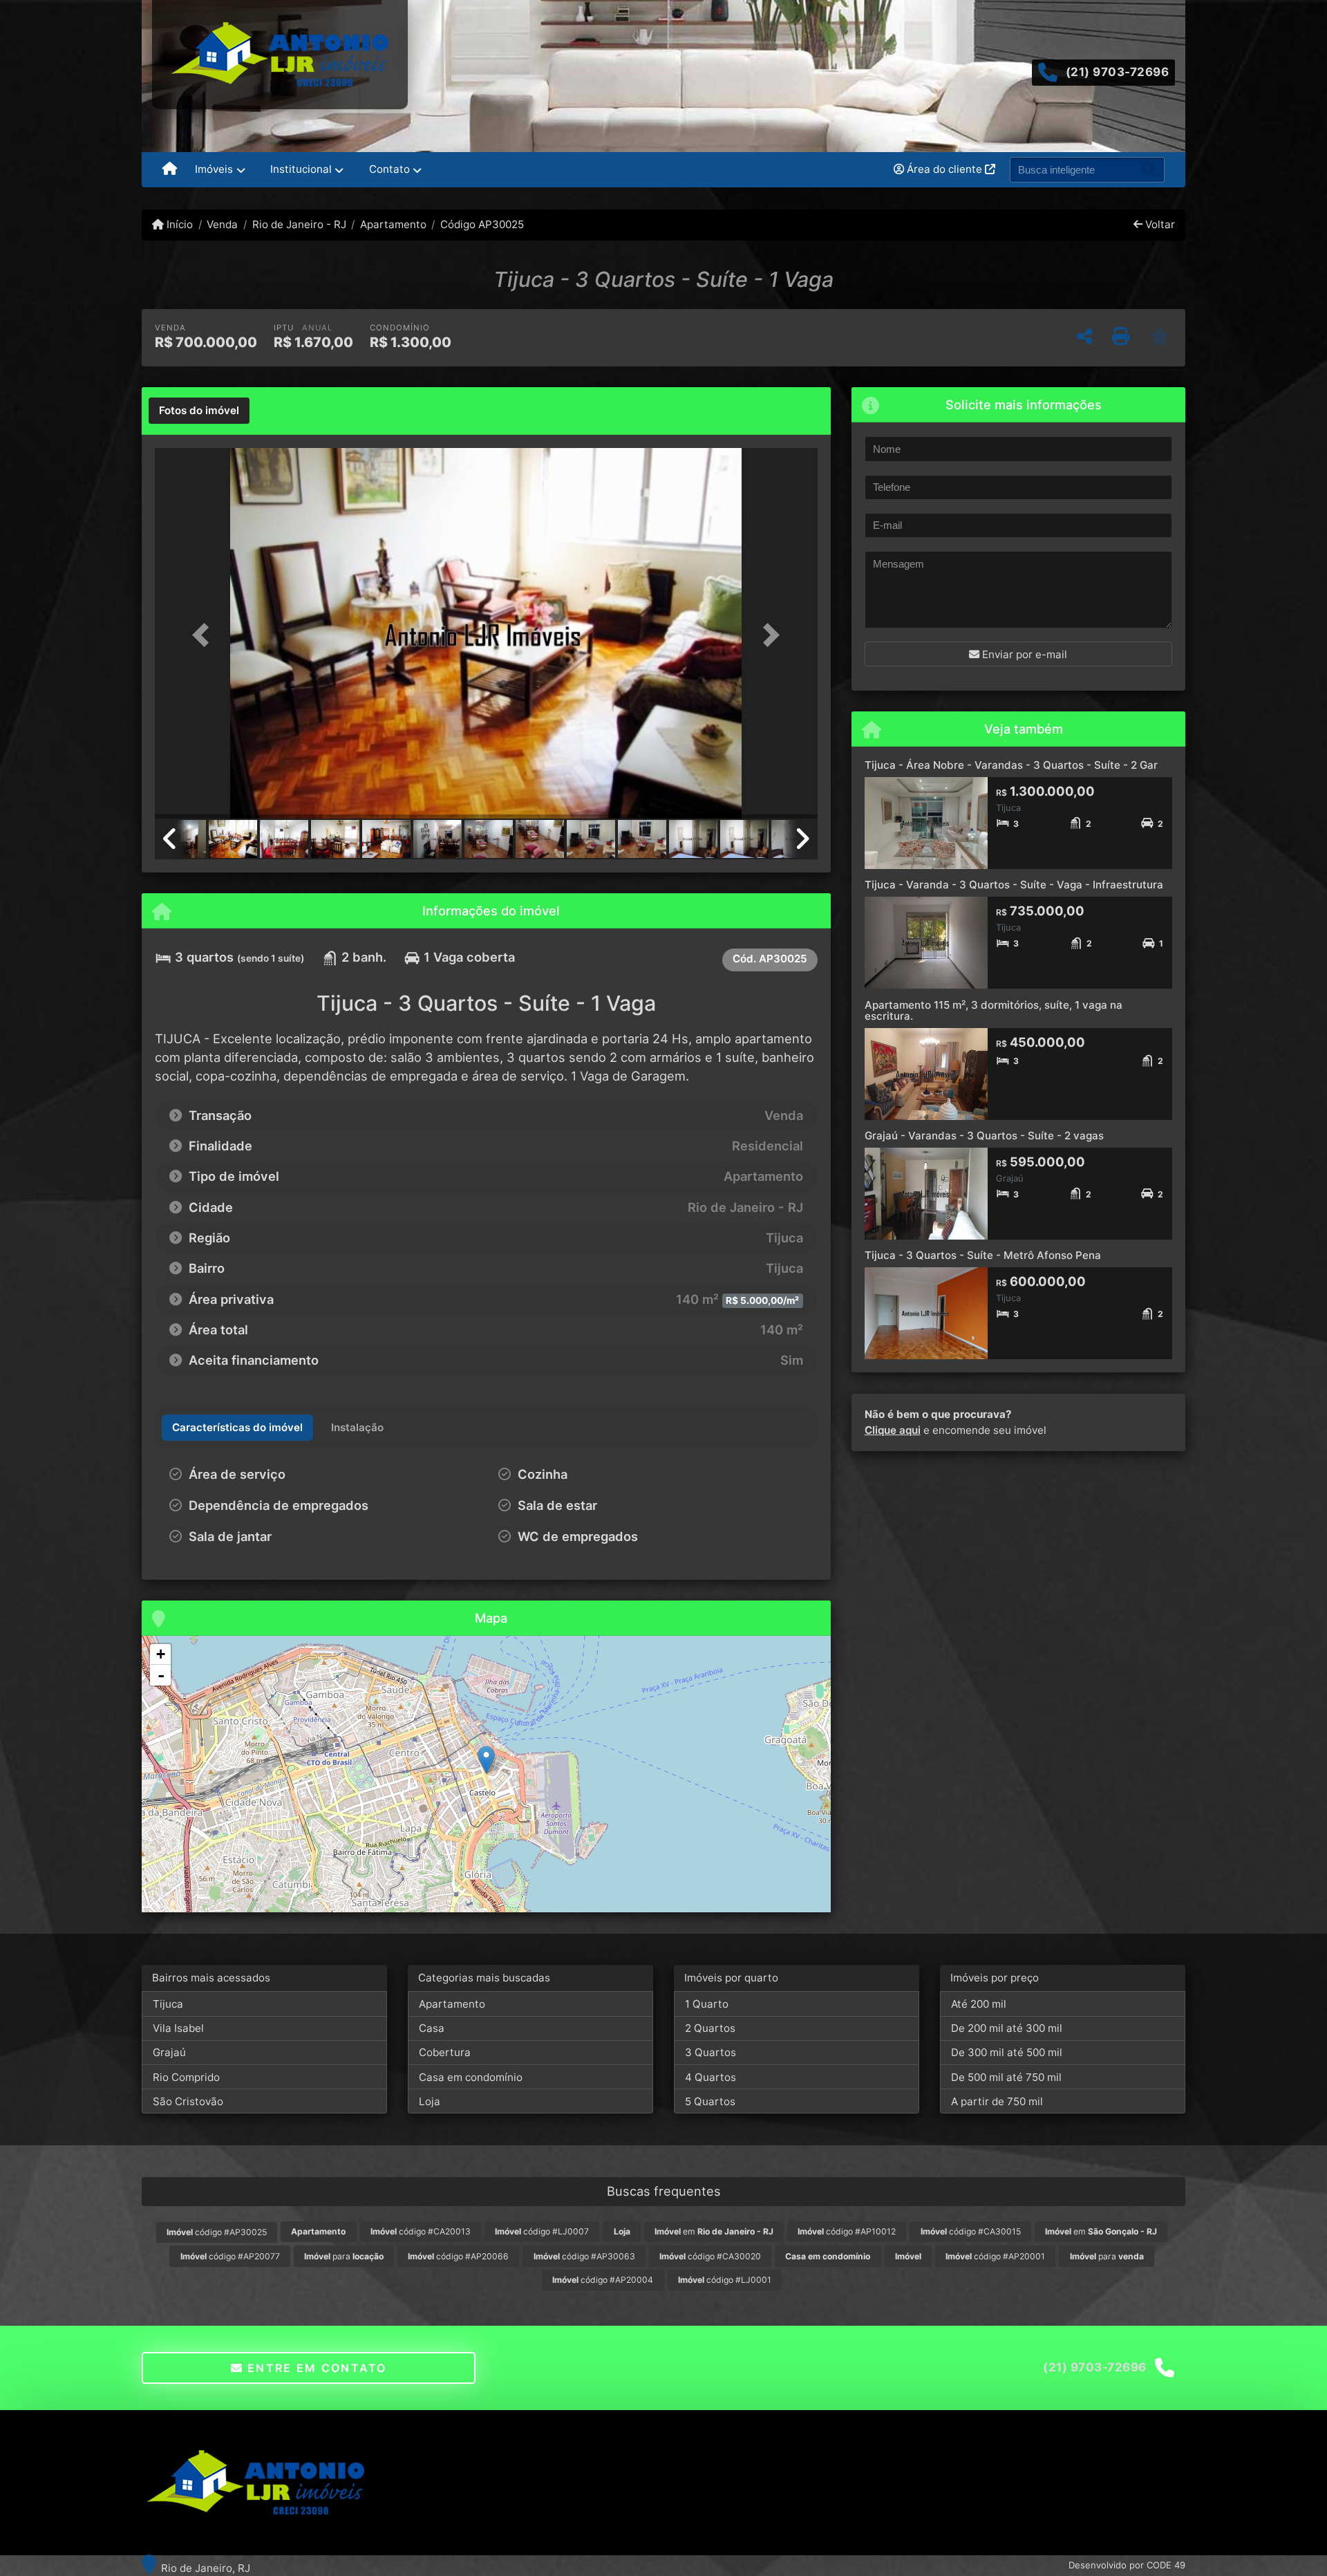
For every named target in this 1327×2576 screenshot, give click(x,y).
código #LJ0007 (542, 2231)
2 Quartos (710, 2028)
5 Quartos (710, 2101)
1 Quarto (707, 2004)
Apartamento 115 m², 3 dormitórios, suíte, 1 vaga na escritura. (994, 1011)
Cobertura (445, 2052)
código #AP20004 (603, 2280)
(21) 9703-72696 (1118, 72)
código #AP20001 (995, 2256)
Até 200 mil (979, 2004)
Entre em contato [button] (315, 2368)
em (714, 2231)
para (344, 2256)
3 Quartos (710, 2052)
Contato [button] (389, 169)
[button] (205, 634)
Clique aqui (893, 1430)
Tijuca (168, 2004)
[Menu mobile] (170, 170)
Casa (432, 2028)
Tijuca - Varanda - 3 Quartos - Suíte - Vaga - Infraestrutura (1014, 885)
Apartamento (393, 224)
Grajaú (169, 2052)
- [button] (161, 1675)
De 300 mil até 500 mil (1007, 2052)
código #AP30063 (584, 2256)
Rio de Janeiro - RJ (299, 224)
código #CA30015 (971, 2231)
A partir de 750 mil (997, 2101)
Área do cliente (944, 169)
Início (178, 224)
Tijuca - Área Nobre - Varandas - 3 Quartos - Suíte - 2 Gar (1011, 765)
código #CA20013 (421, 2231)
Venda (222, 224)
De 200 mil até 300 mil (1007, 2028)
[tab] (199, 411)
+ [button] (161, 1654)
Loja (430, 2101)
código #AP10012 (847, 2231)
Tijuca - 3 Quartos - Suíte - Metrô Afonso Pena (983, 1255)
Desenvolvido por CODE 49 (1127, 2565)
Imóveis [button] (214, 169)
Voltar (1159, 224)
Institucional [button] (301, 169)
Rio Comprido (186, 2077)
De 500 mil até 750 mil (1006, 2077)
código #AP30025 (217, 2232)
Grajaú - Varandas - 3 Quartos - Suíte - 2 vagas (984, 1136)
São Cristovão (188, 2101)
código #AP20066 (458, 2256)
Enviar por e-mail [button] (1023, 654)
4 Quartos (710, 2077)
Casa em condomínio (471, 2077)
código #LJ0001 (725, 2280)
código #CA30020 (710, 2256)
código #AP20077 (230, 2256)
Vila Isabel (178, 2028)
